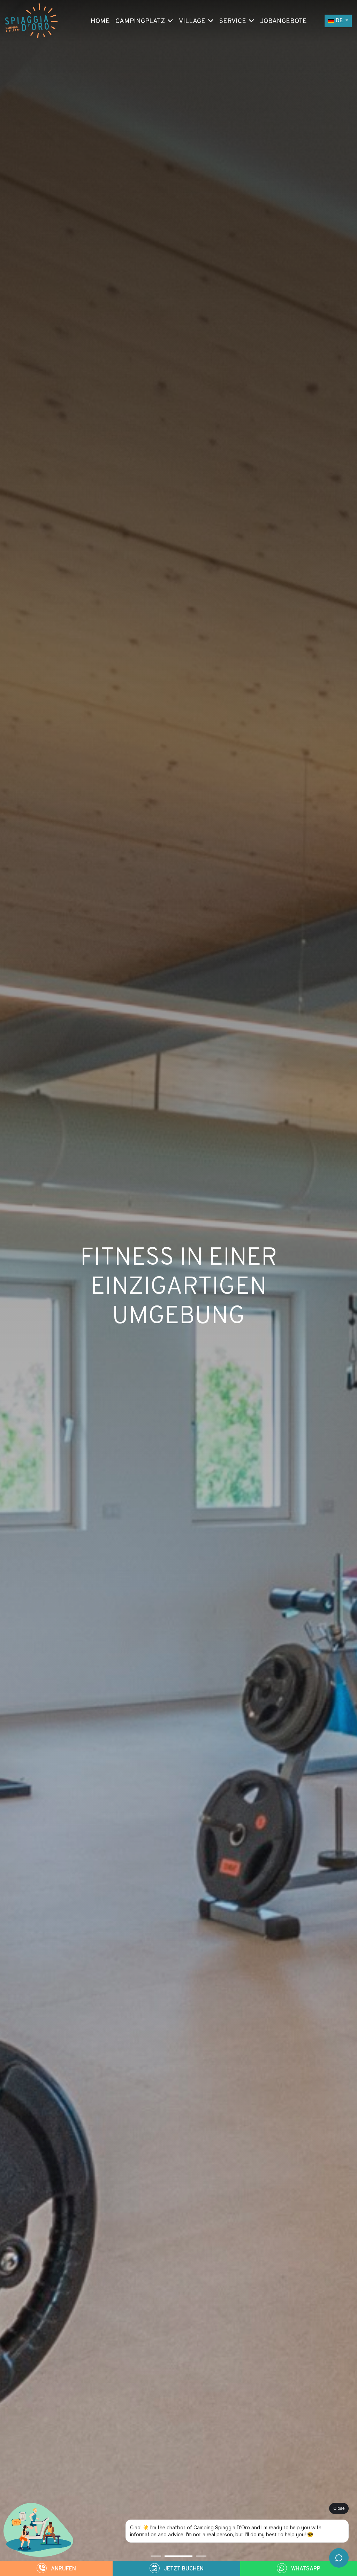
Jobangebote (283, 21)
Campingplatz (140, 21)
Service (233, 21)
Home (100, 21)
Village (192, 21)
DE (339, 21)
